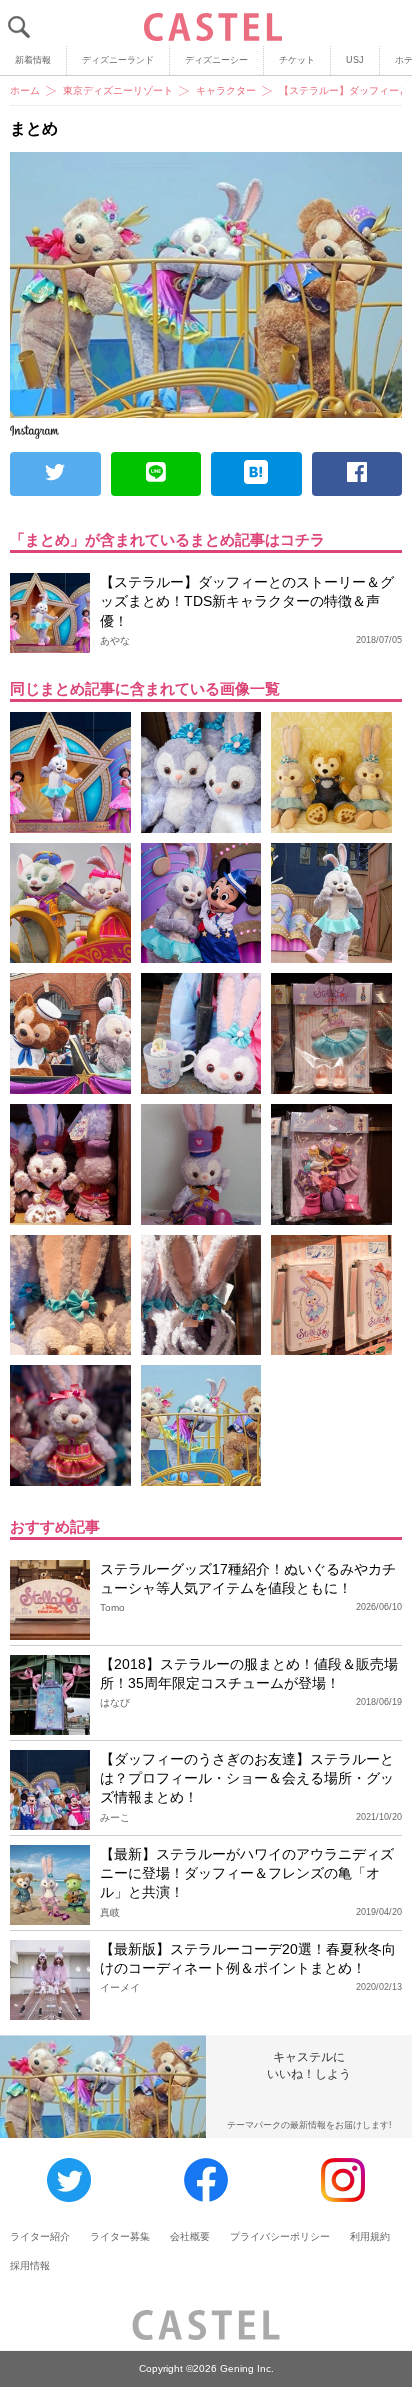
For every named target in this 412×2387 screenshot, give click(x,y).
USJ (355, 60)
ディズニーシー (216, 60)
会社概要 (190, 2236)
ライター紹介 (40, 2236)
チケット (297, 60)
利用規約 (370, 2236)
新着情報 (33, 60)
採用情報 (30, 2265)
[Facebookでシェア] (357, 474)
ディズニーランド (118, 60)
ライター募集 (120, 2236)
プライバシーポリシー (280, 2236)
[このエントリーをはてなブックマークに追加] (256, 474)
